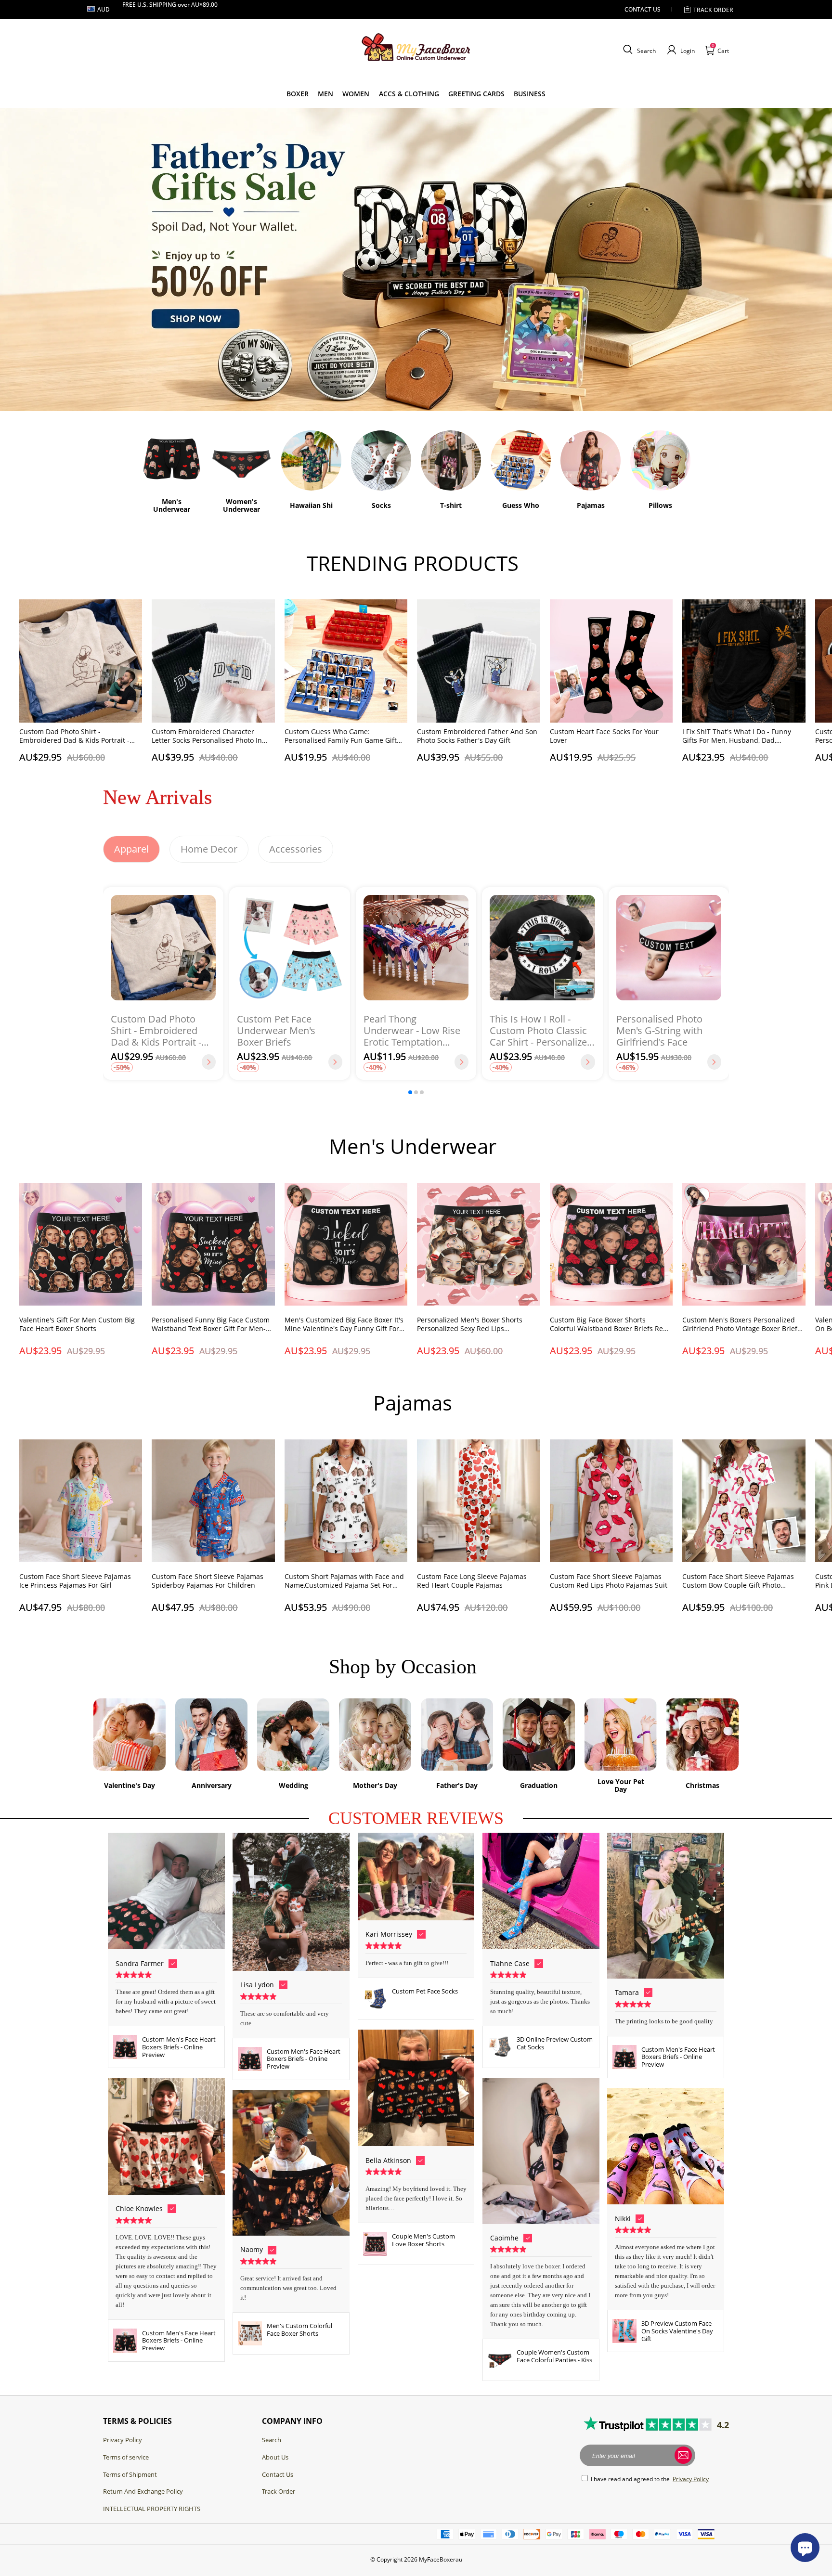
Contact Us (278, 2474)
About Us (275, 2457)
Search (272, 2440)
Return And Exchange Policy (143, 2491)
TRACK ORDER (713, 10)
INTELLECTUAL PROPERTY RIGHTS (152, 2509)
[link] (298, 94)
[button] (638, 50)
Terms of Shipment (130, 2474)
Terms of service (126, 2457)
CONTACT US (643, 9)
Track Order (279, 2491)
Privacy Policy (123, 2440)
